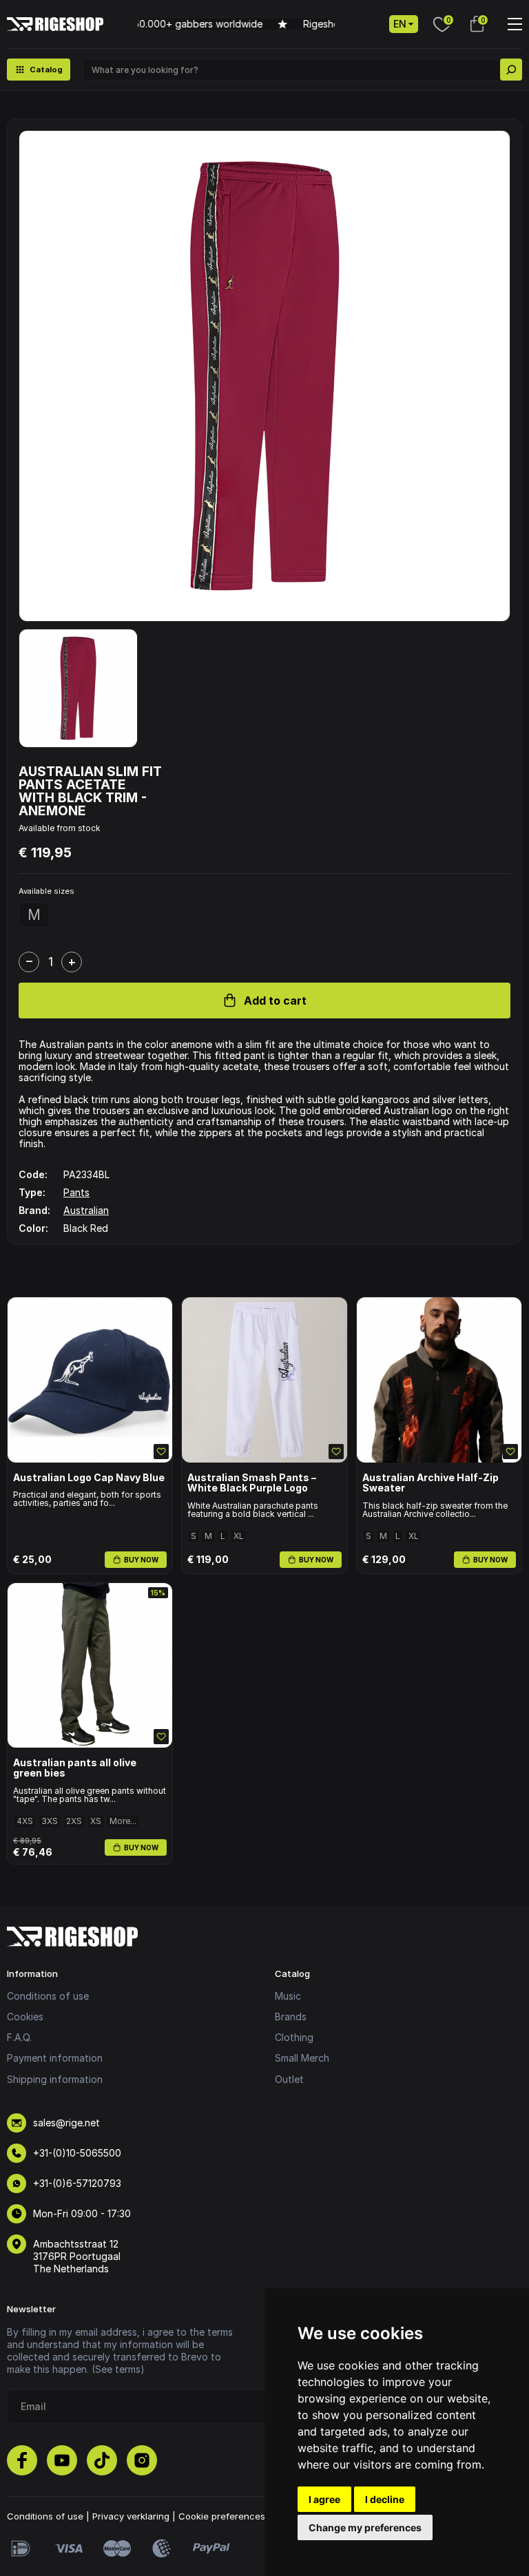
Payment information (55, 2058)
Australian (86, 1210)
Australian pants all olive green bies (75, 1768)
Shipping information (55, 2079)
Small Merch (302, 2058)
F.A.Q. (19, 2037)
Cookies (25, 2017)
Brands (291, 2017)
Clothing (294, 2037)
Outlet (289, 2079)
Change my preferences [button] (365, 2527)
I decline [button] (385, 2499)
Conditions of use (48, 1996)
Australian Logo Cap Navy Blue (89, 1477)
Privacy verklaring (131, 2516)
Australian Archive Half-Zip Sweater (431, 1483)
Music (288, 1996)
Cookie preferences (222, 2516)
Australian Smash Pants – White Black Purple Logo (252, 1483)
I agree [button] (324, 2499)
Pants (76, 1192)
